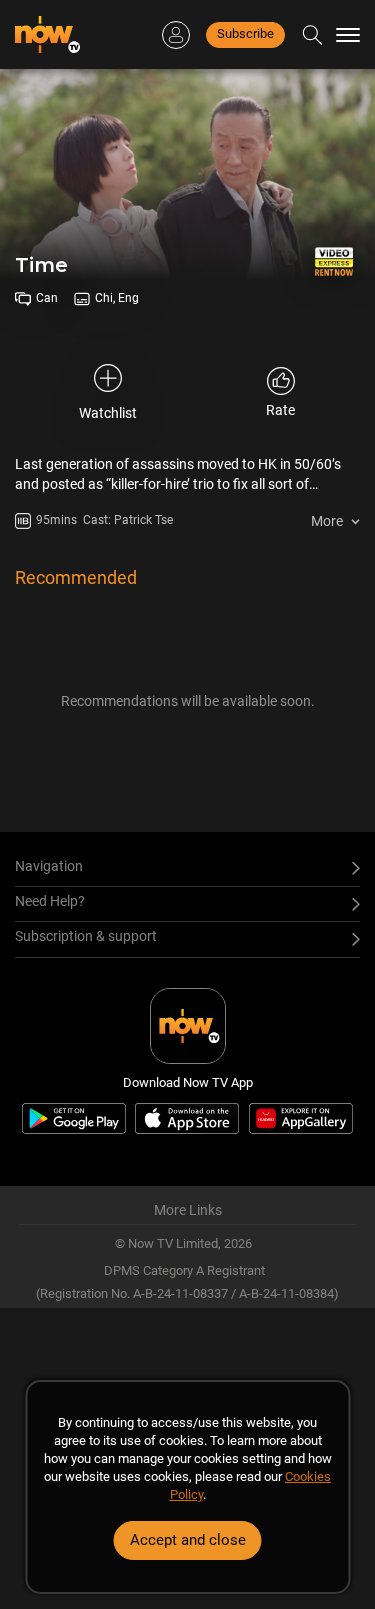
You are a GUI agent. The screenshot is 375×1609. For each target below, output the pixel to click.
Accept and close (188, 1540)
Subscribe (245, 33)
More (327, 521)
